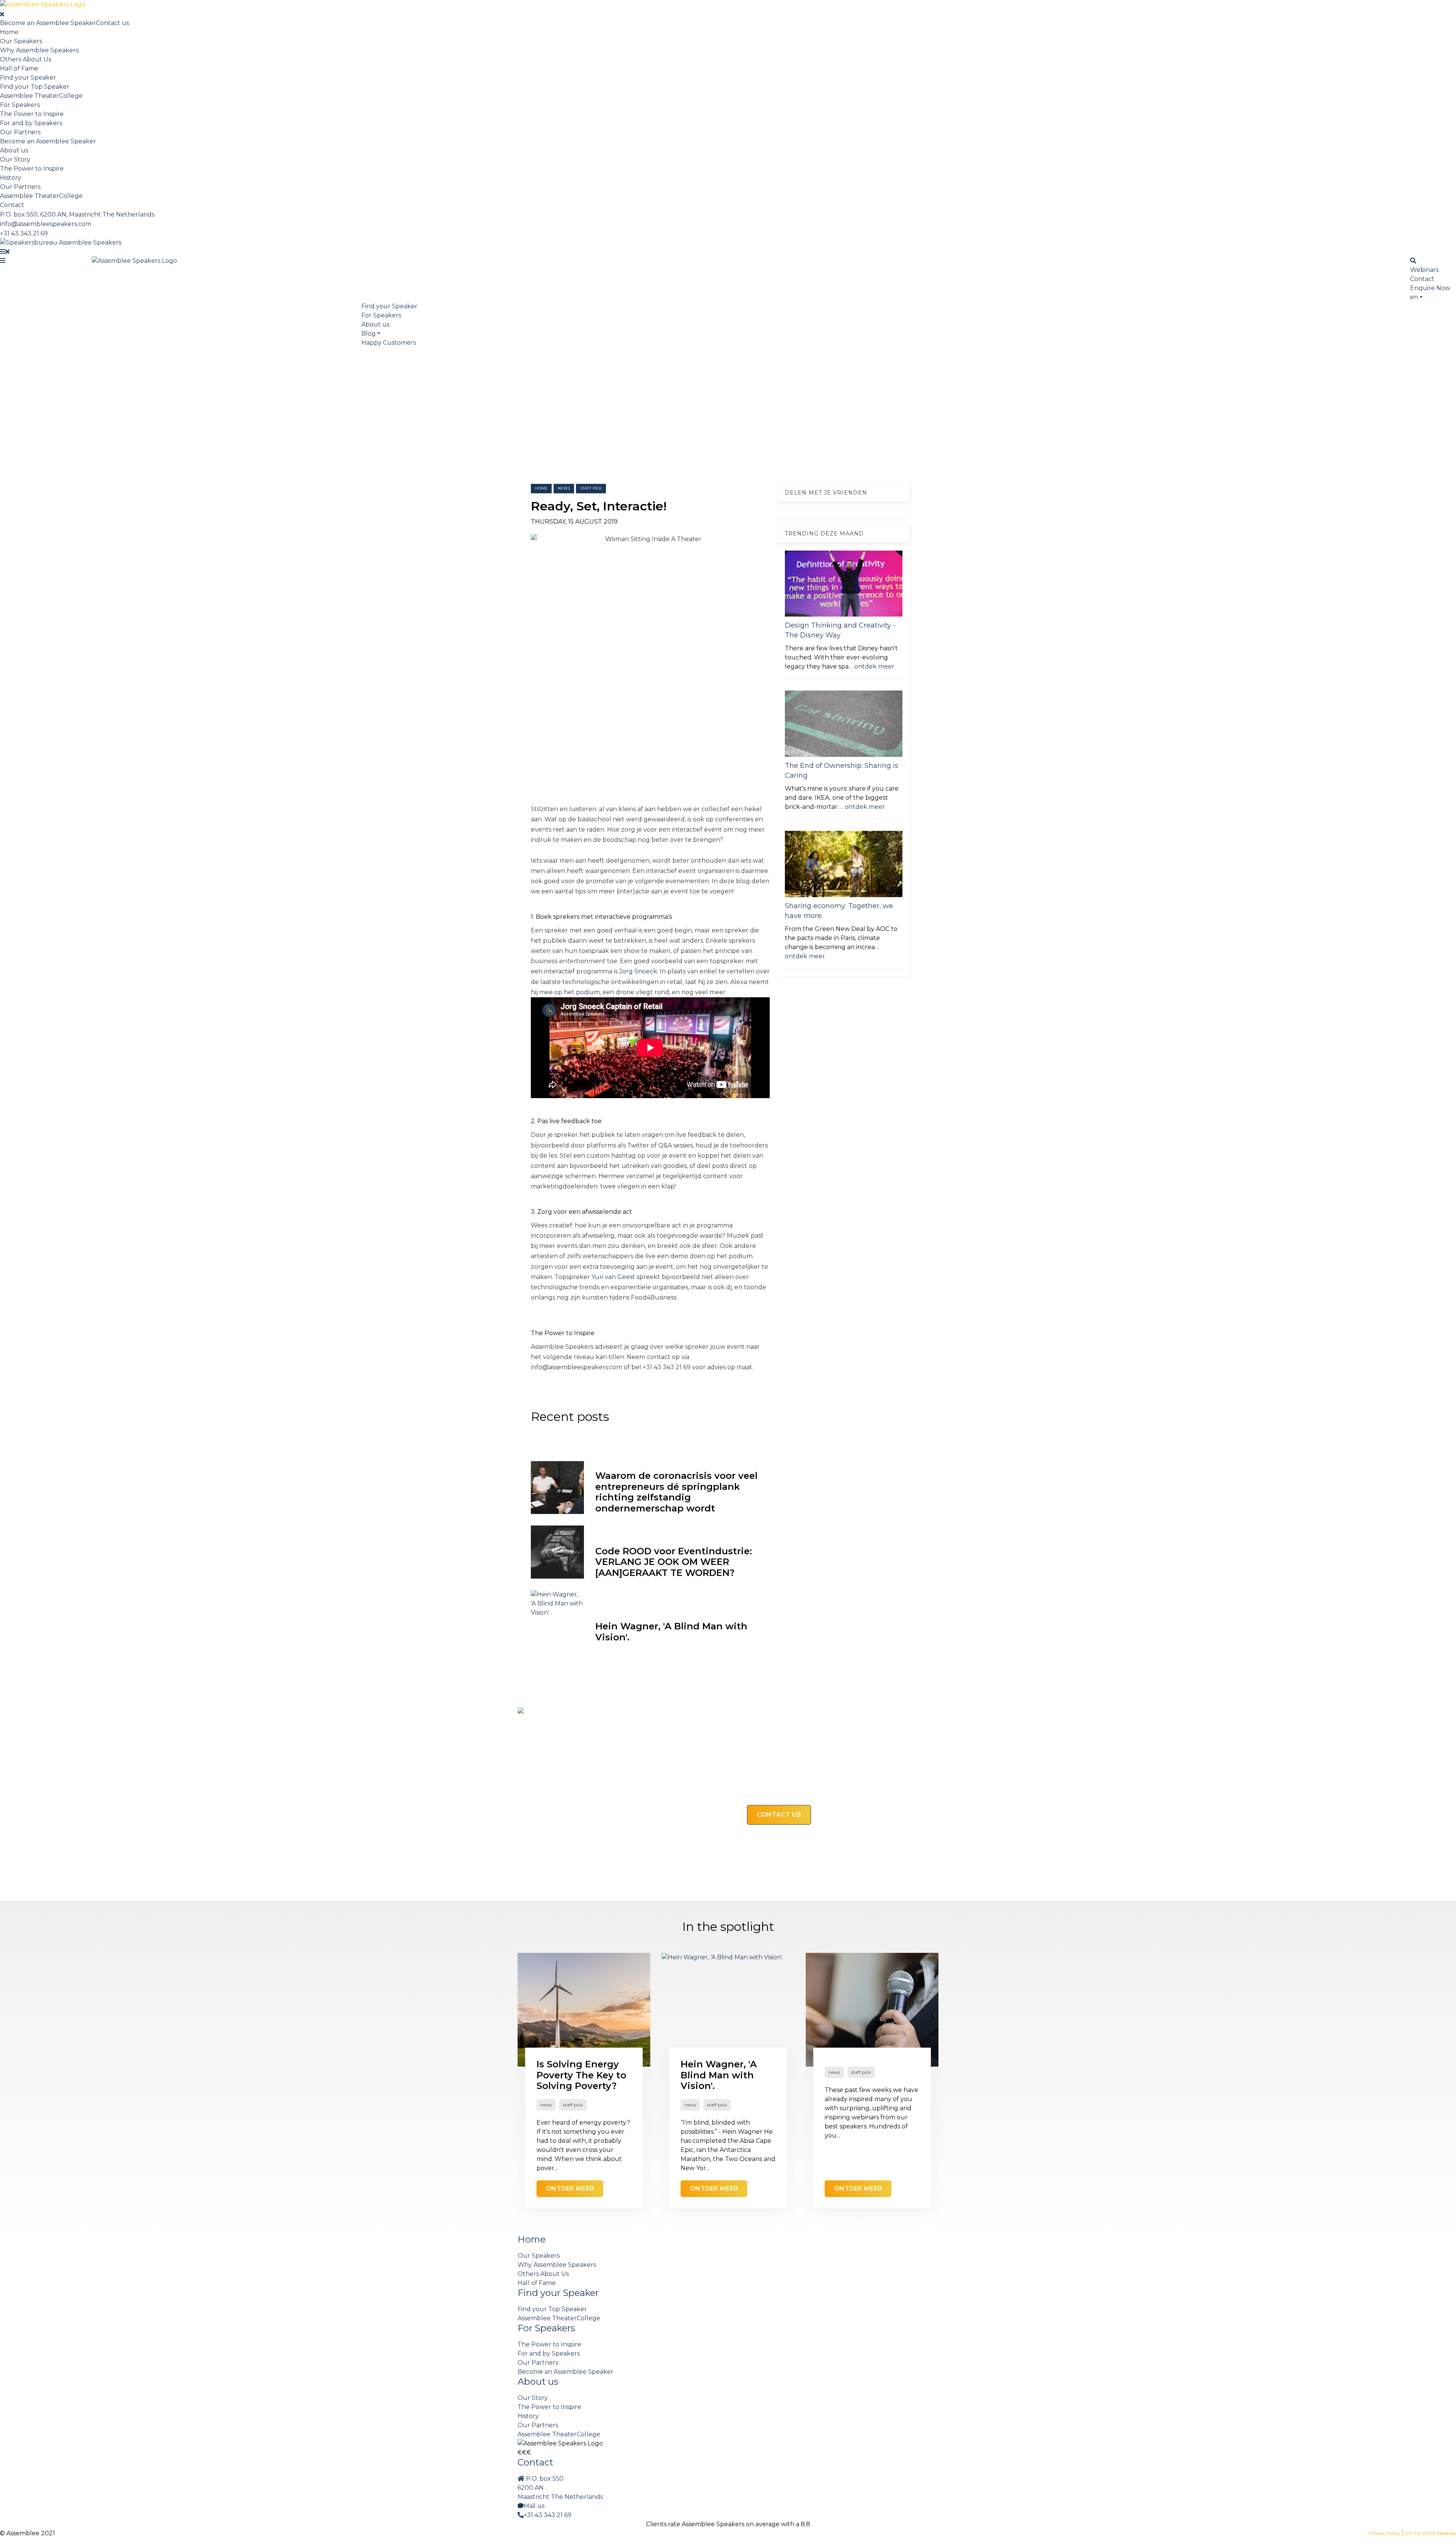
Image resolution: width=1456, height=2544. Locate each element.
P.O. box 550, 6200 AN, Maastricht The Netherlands (77, 214)
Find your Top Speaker (35, 87)
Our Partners (20, 132)
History (11, 178)
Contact (12, 205)
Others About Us (26, 59)
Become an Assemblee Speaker (48, 23)
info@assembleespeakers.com (46, 224)
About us (14, 150)
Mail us (534, 2506)
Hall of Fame (19, 68)
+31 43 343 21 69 (24, 233)
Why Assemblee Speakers (39, 50)
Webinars (1424, 270)
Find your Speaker (28, 78)
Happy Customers (389, 343)
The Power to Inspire (32, 114)
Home (9, 32)
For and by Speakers (31, 123)
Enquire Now (1430, 288)
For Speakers (20, 105)
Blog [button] (369, 333)
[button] (1416, 297)
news (564, 488)
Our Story (15, 159)
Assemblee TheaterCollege (41, 96)
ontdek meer (874, 666)
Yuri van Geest (614, 1277)
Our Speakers (21, 41)
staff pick (591, 488)
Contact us (112, 23)
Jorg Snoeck (638, 971)
